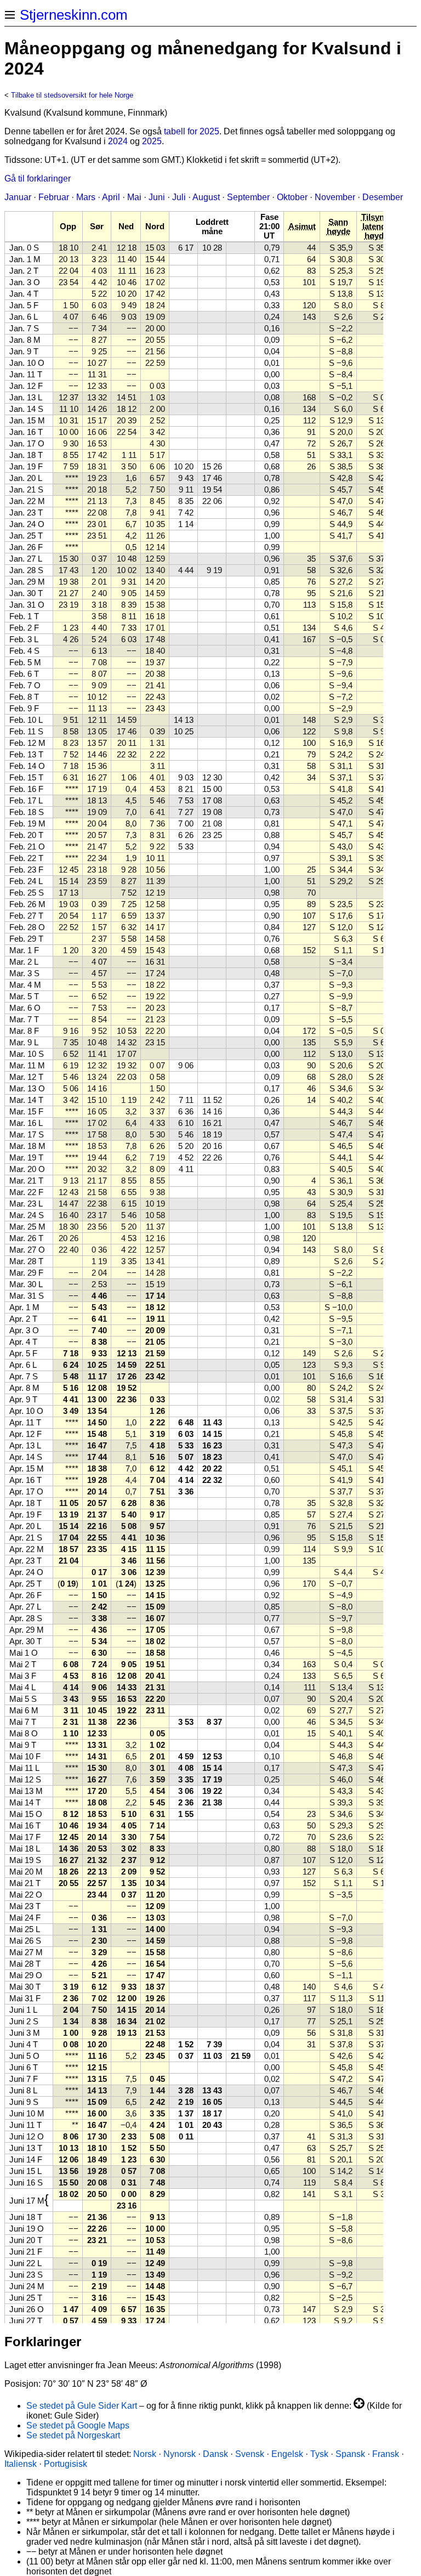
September (248, 197)
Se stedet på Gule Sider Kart (82, 2406)
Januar (18, 197)
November (335, 197)
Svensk (250, 2454)
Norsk (145, 2454)
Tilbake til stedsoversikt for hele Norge (72, 95)
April (111, 197)
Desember (383, 197)
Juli (179, 197)
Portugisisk (66, 2464)
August (206, 197)
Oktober (292, 197)
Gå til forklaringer (38, 179)
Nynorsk (180, 2454)
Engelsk (287, 2454)
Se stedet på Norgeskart (73, 2435)
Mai (134, 197)
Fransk (386, 2454)
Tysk (319, 2454)
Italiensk (21, 2464)
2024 (118, 141)
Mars (86, 197)
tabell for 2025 (192, 131)
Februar (54, 197)
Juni (157, 197)
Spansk (350, 2454)
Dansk (215, 2454)
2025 (152, 141)
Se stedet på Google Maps (78, 2425)
